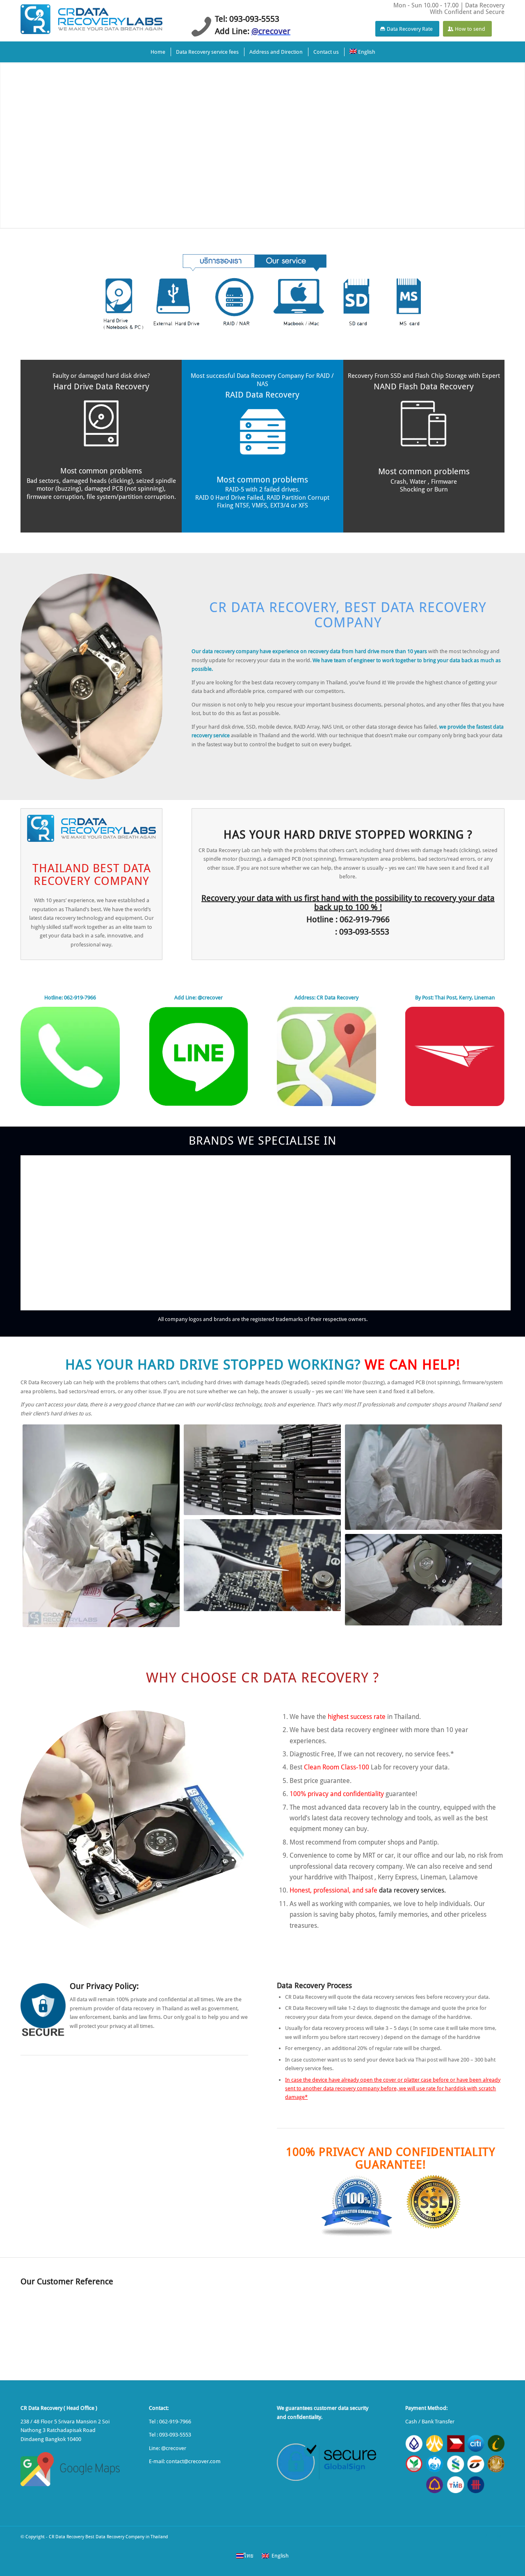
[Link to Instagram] (498, 2537)
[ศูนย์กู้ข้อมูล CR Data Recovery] (91, 18)
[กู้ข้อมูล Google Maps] (326, 1056)
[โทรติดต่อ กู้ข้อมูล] (70, 1056)
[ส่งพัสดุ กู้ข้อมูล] (455, 1056)
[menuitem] (157, 52)
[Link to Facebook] (486, 2537)
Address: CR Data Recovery (326, 998)
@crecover (174, 2448)
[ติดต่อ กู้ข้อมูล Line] (199, 1056)
